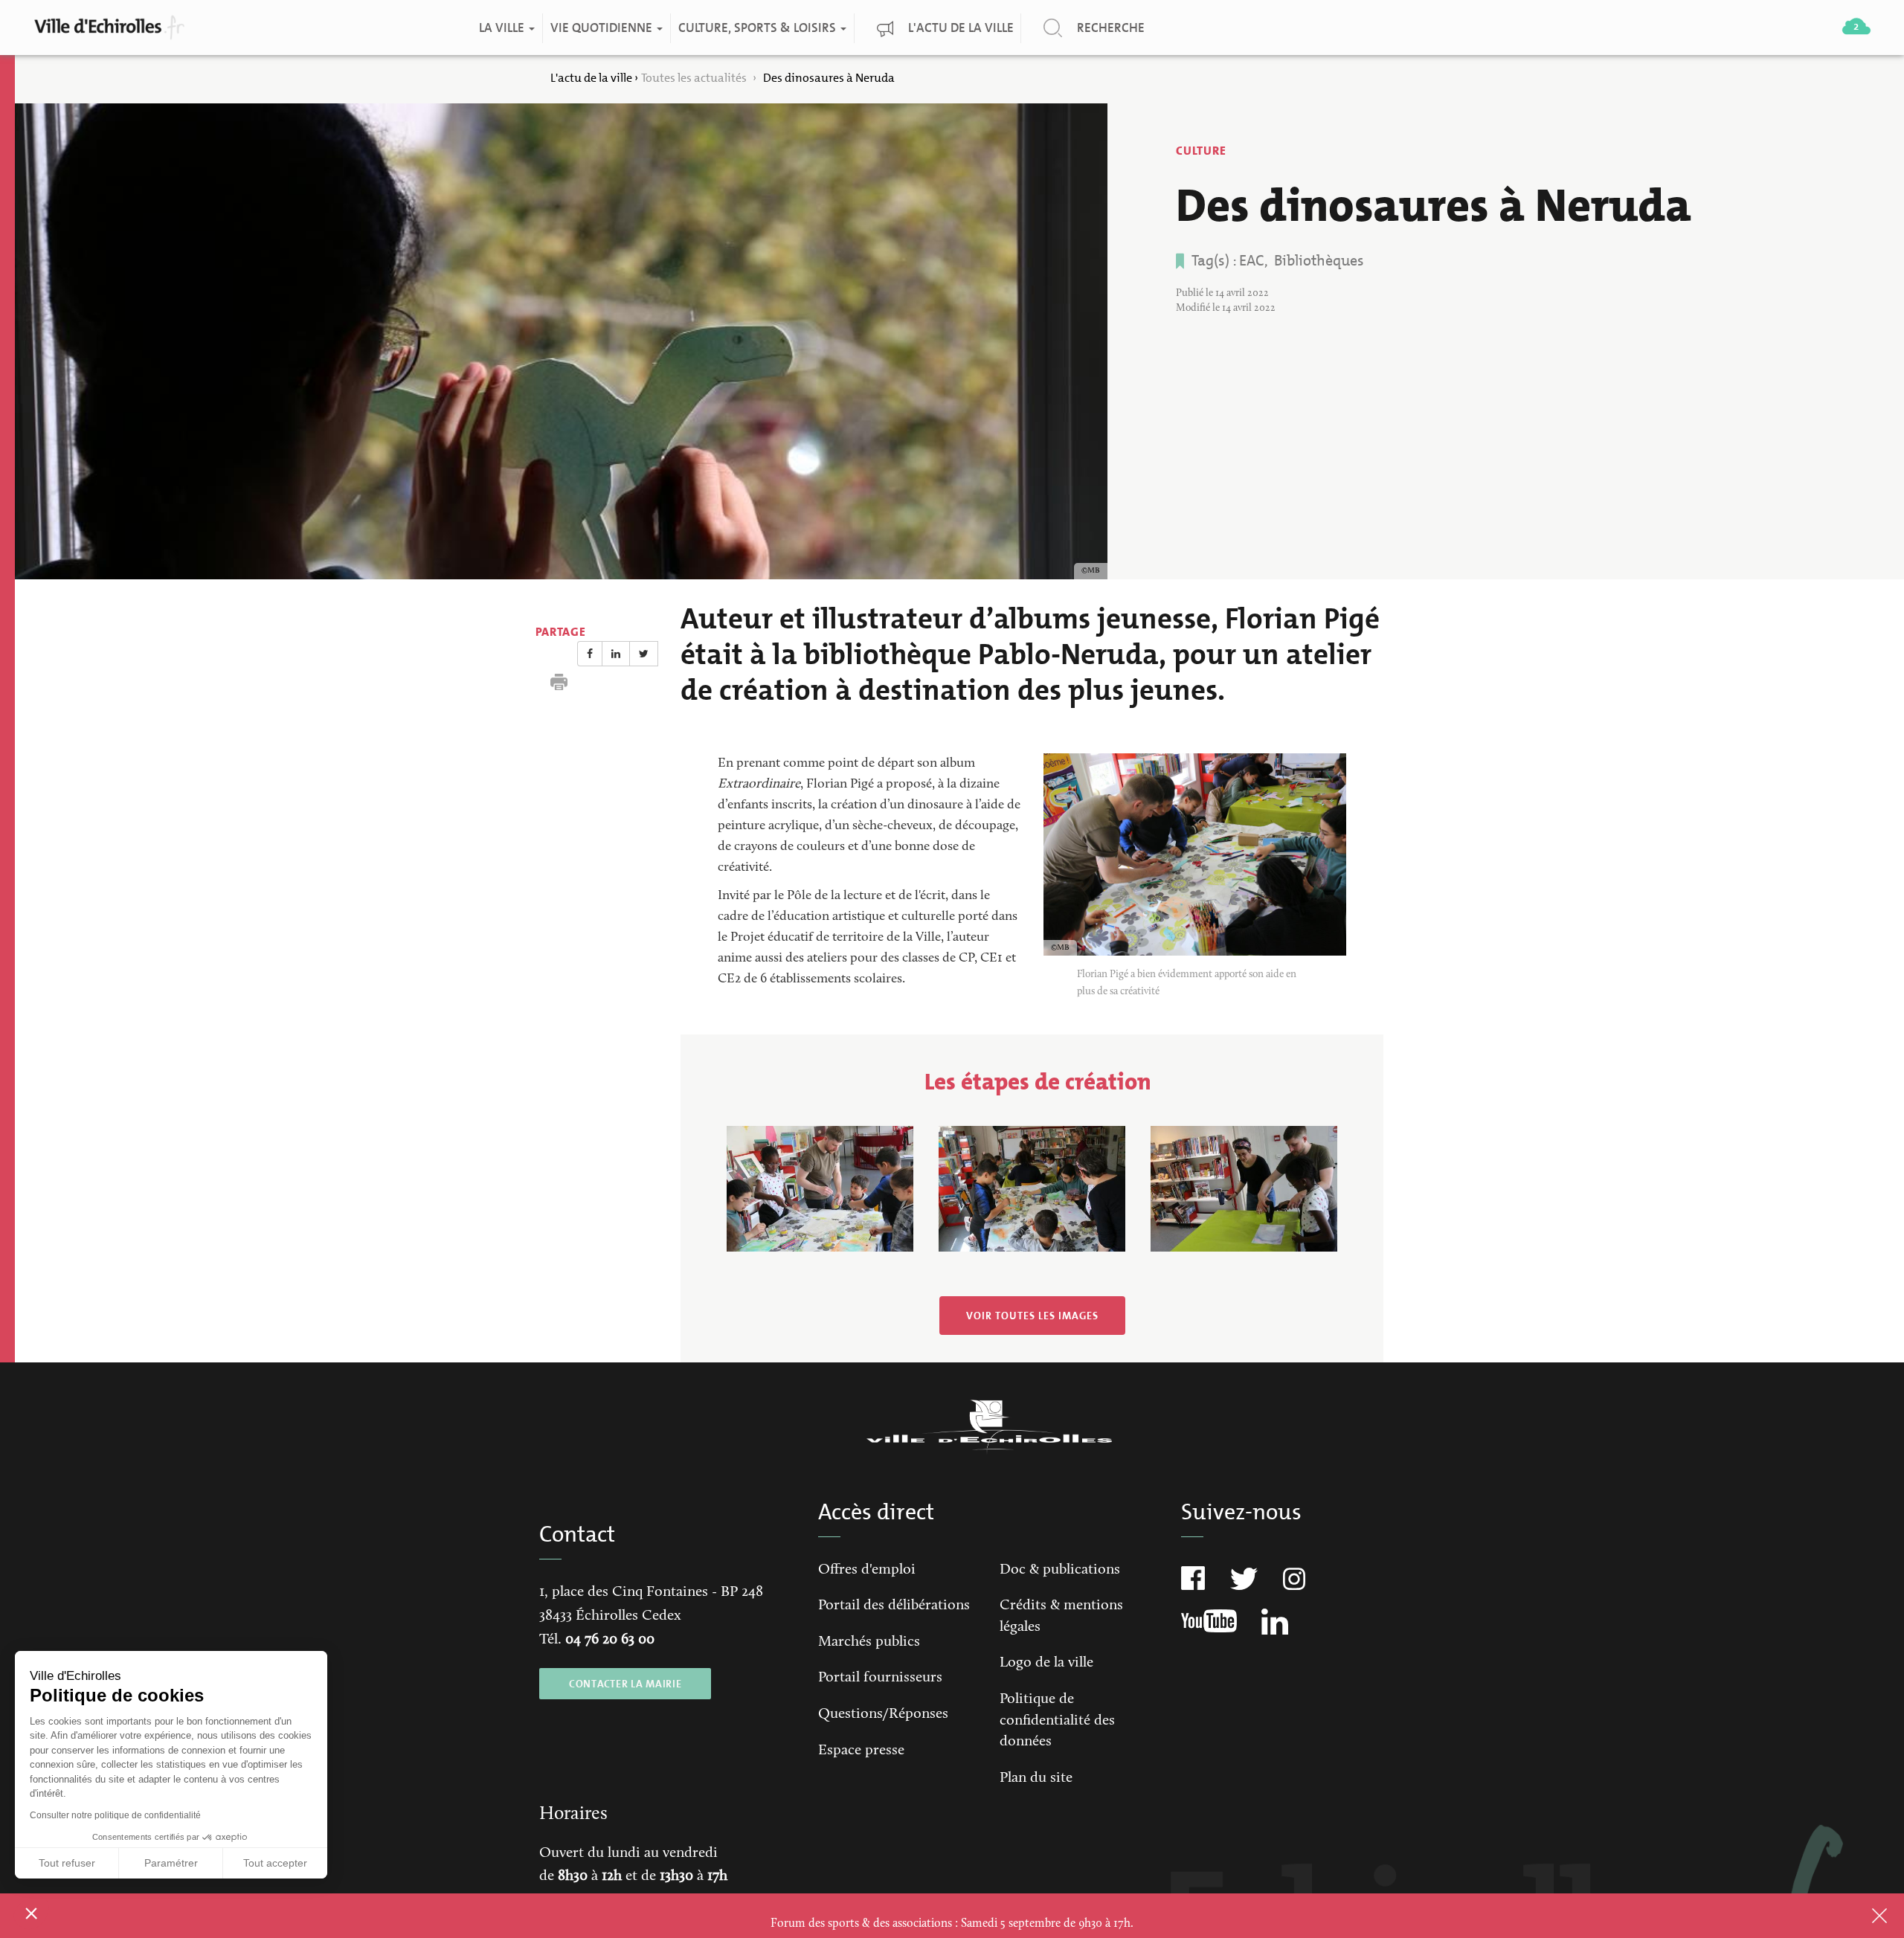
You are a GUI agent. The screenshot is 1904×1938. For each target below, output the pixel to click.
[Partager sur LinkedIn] (616, 654)
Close (1860, 1916)
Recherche (1110, 28)
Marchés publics (869, 1642)
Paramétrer (171, 1863)
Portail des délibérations (894, 1606)
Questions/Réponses (883, 1714)
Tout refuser (67, 1863)
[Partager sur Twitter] (644, 654)
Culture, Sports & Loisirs (758, 28)
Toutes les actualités (695, 78)
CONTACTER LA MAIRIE (625, 1684)
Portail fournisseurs (880, 1678)
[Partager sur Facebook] (590, 654)
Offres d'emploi (867, 1570)
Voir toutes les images (1032, 1316)
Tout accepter (275, 1863)
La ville (502, 28)
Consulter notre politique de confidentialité (115, 1815)
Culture (1201, 151)
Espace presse (861, 1751)
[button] (31, 1913)
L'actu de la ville (960, 28)
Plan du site (1036, 1778)
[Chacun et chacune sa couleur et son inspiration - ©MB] (1032, 1189)
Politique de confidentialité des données (1057, 1720)
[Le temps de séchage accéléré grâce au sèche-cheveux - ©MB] (1244, 1189)
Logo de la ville (1046, 1663)
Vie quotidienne (602, 28)
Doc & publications (1060, 1570)
